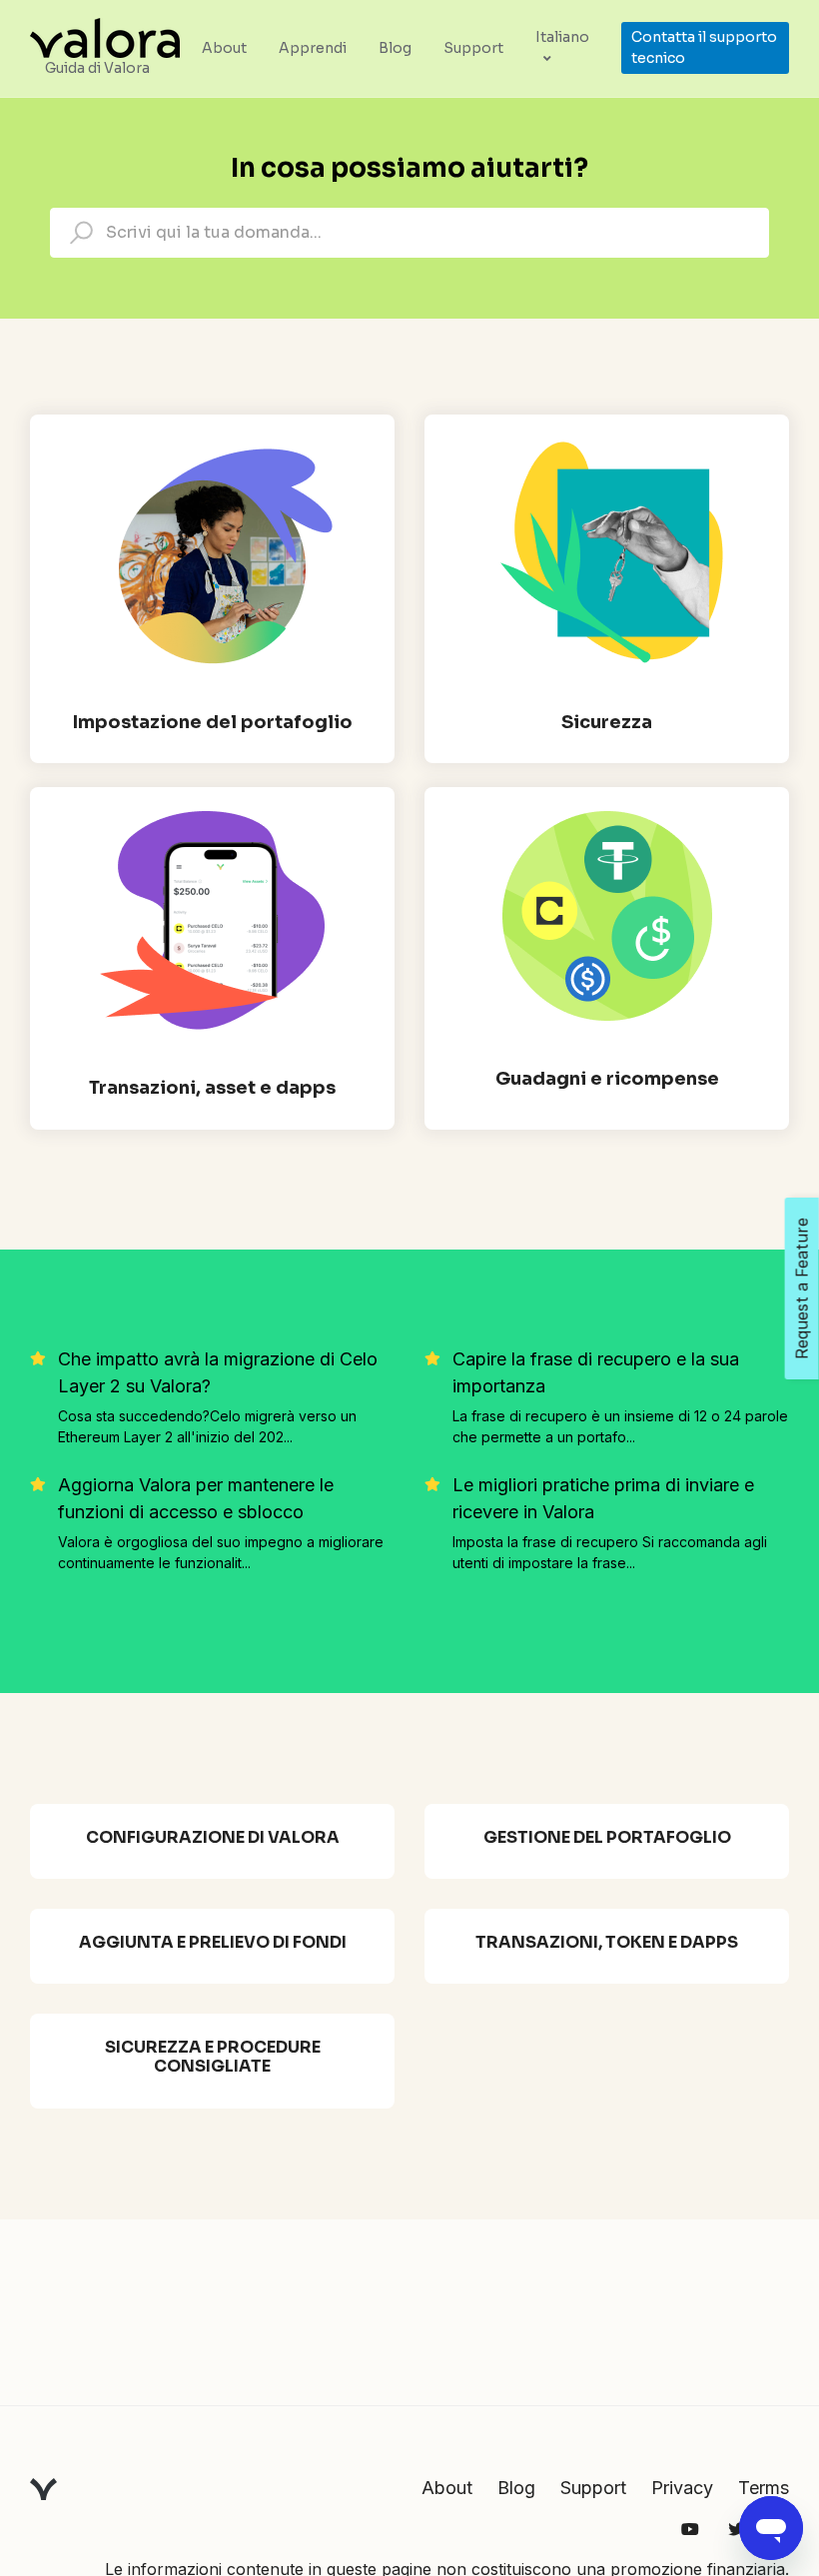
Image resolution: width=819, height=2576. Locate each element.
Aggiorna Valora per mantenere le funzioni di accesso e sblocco (196, 1498)
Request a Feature (802, 1288)
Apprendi (313, 48)
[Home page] (105, 36)
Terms (764, 2488)
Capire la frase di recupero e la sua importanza (596, 1372)
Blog (395, 48)
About (224, 48)
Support (473, 48)
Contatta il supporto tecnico (704, 47)
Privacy (682, 2488)
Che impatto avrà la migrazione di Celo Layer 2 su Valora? (218, 1372)
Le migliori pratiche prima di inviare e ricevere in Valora (603, 1498)
